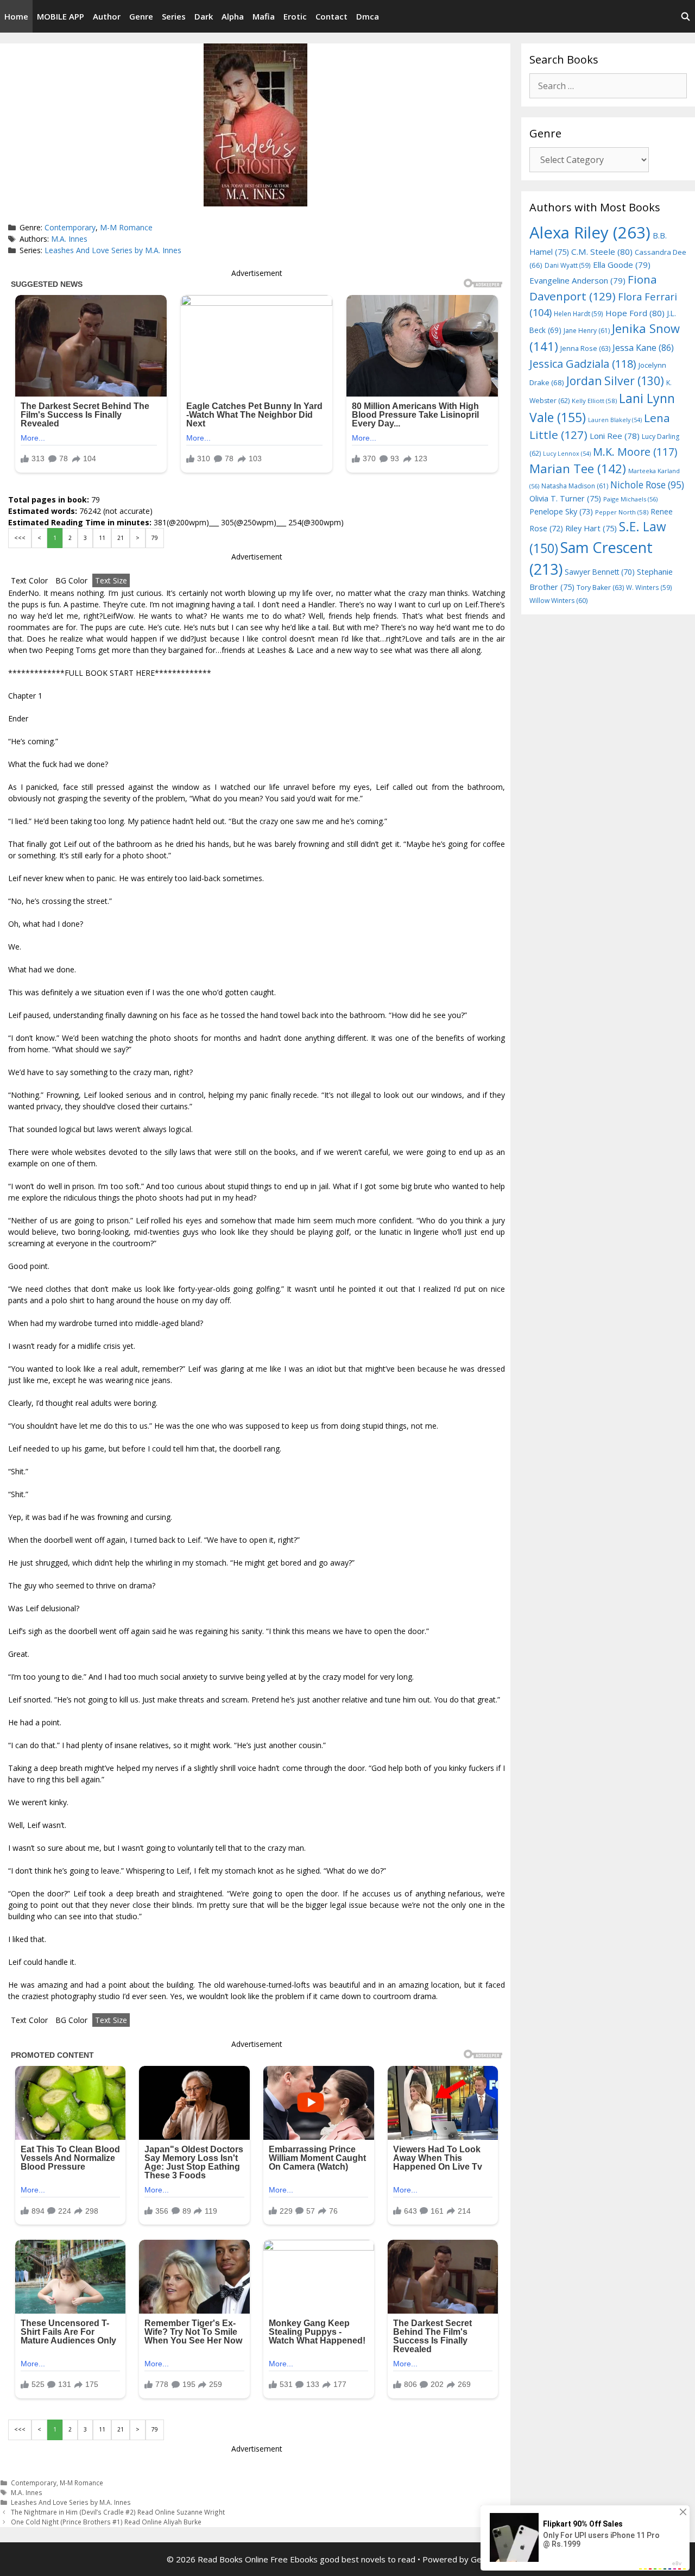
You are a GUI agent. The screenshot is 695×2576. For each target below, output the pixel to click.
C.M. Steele (602, 252)
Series (174, 16)
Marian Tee (578, 469)
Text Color (29, 580)
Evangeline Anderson (577, 280)
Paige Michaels (630, 499)
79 (155, 538)
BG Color (71, 580)
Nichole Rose (647, 485)
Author (107, 16)
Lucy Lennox (567, 454)
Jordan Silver (615, 381)
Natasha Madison (575, 486)
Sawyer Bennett (600, 572)
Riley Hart (591, 528)
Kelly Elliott (594, 401)
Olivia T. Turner (565, 498)
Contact (331, 16)
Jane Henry (587, 331)
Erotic (295, 16)
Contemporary (70, 227)
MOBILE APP (61, 16)
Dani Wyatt (568, 265)
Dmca (368, 16)
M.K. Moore (635, 452)
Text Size (111, 580)
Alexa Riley (590, 233)
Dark (204, 16)
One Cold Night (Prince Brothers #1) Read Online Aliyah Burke (106, 2522)
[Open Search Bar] (685, 16)
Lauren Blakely (615, 420)
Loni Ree (615, 436)
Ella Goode (622, 265)
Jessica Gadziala (583, 364)
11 (102, 538)
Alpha (233, 16)
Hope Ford (635, 313)
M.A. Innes (69, 239)
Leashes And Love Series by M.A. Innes (113, 250)
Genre (141, 16)
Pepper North (622, 512)
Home (16, 16)
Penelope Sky (561, 511)
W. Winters (649, 587)
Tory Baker (600, 588)
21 (121, 538)
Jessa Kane (643, 348)
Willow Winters (558, 601)
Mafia (264, 16)
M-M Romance (126, 227)
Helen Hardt (579, 313)
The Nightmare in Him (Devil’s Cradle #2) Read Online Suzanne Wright (118, 2512)
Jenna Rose (585, 348)
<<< (20, 538)
